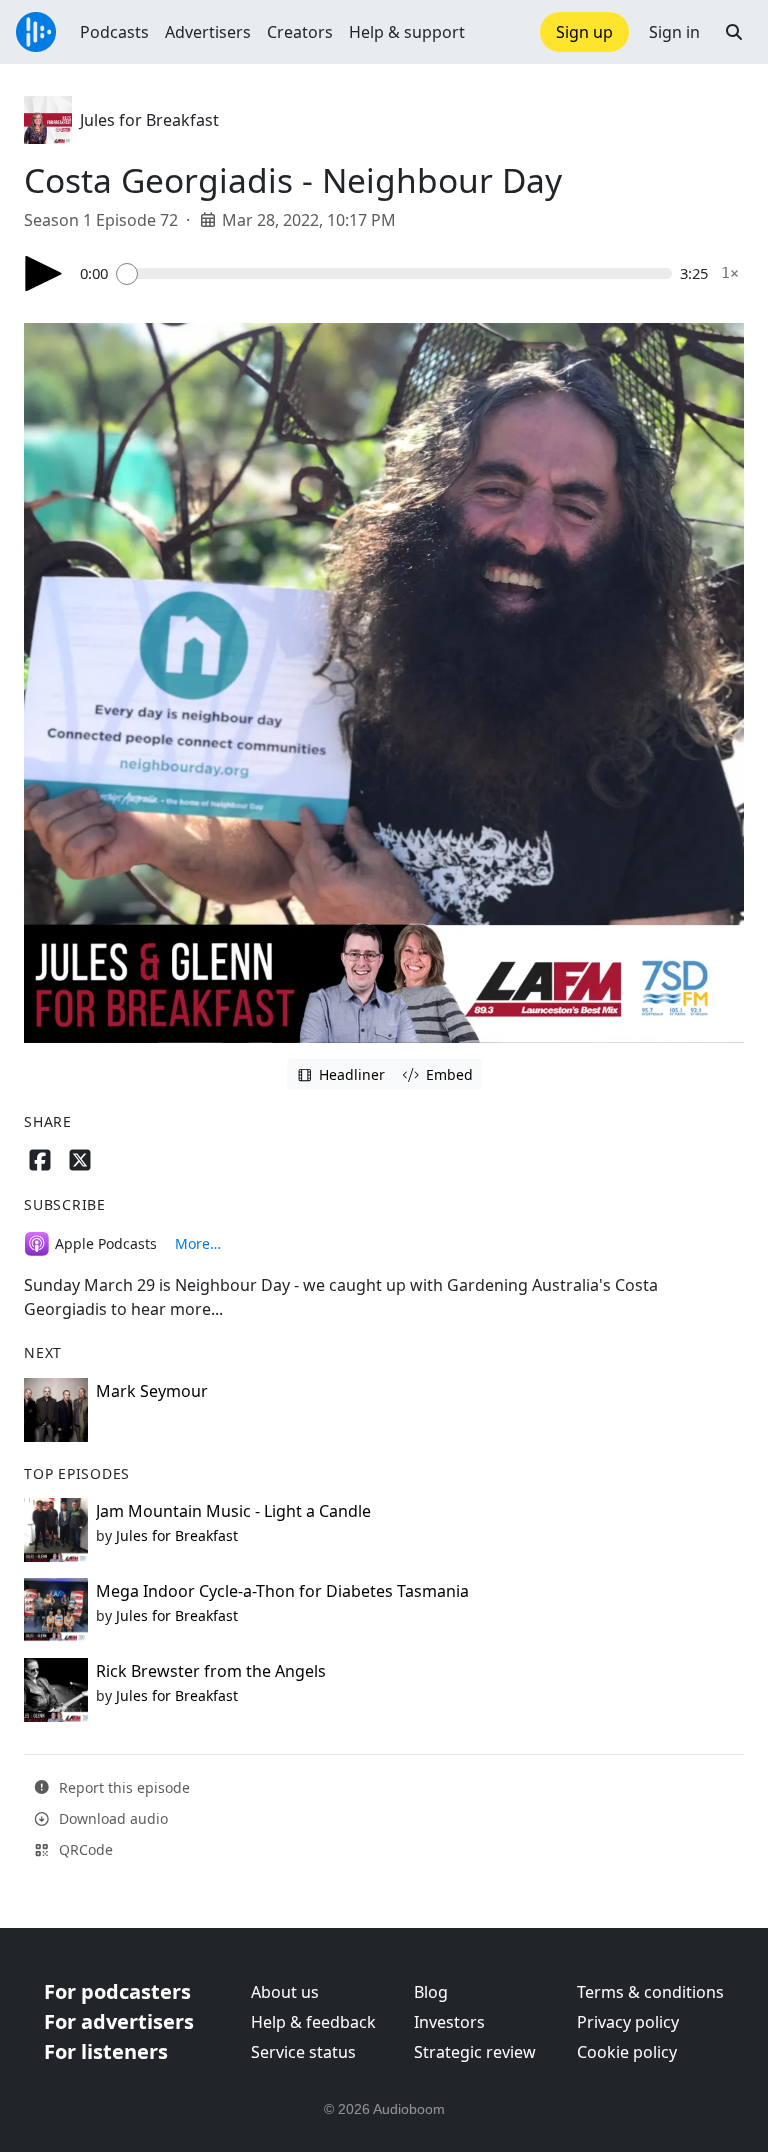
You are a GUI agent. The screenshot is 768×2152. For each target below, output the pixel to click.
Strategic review (475, 2052)
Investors (449, 2022)
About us (285, 1992)
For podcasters (117, 1991)
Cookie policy (627, 2052)
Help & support (407, 32)
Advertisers (208, 32)
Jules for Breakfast (149, 120)
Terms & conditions (650, 1992)
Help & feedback (313, 2022)
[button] (734, 32)
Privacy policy (628, 2022)
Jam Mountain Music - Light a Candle (233, 1511)
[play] (44, 273)
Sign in (674, 32)
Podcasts (114, 32)
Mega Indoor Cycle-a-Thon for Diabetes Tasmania (282, 1591)
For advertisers (119, 2021)
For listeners (106, 2051)
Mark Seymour (152, 1391)
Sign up (584, 32)
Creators (300, 32)
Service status (303, 2052)
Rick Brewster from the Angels (211, 1671)
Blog (431, 1992)
